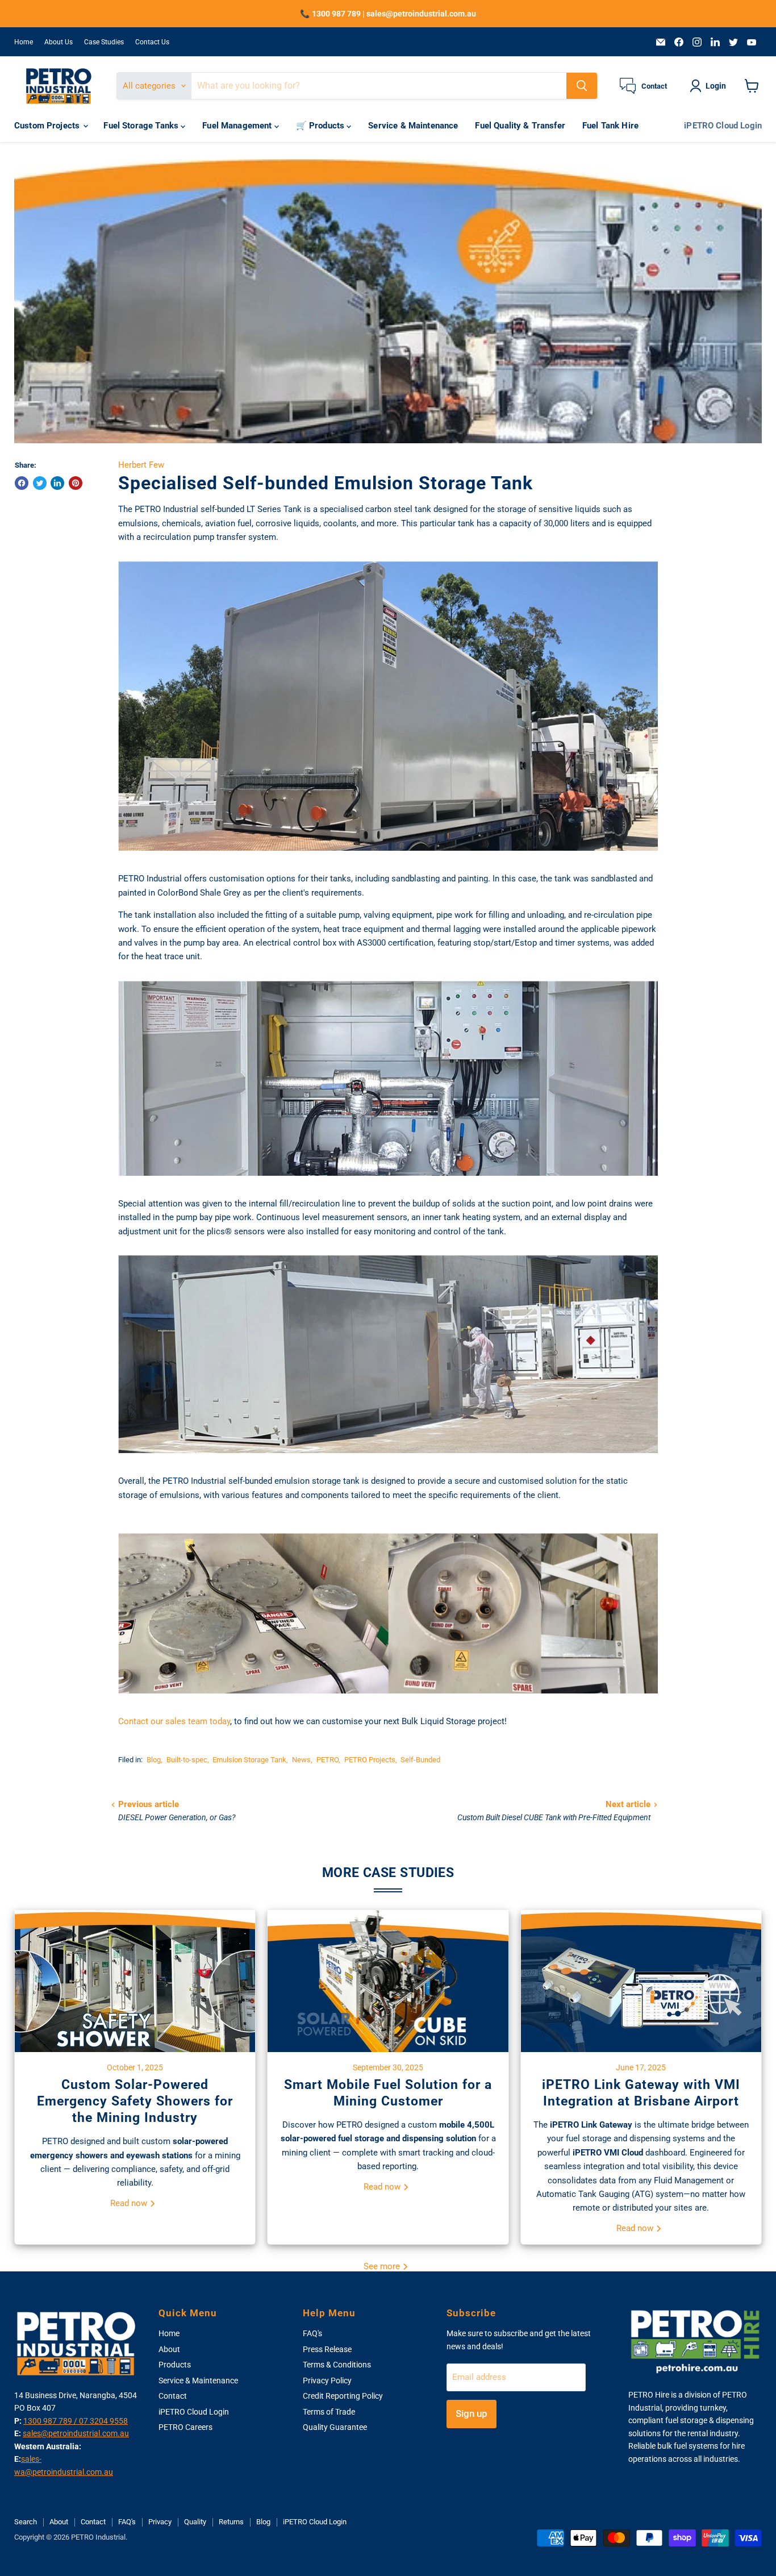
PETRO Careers (185, 2427)
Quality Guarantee (335, 2427)
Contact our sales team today (174, 1721)
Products (175, 2365)
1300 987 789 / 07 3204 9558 (76, 2421)
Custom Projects (48, 126)
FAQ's (312, 2333)
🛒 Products (322, 126)
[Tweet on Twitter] (40, 483)
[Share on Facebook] (22, 483)
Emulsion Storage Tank (249, 1760)
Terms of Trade (329, 2412)
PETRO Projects (370, 1760)
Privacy (160, 2522)
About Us (59, 42)
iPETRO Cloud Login (723, 126)
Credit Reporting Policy (343, 2396)
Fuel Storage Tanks (142, 126)
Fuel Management (238, 126)
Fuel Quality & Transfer (520, 126)
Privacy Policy (327, 2381)
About (169, 2349)
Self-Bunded (420, 1760)
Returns (231, 2522)
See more (383, 2266)
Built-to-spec (187, 1760)
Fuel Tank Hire (610, 126)
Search (26, 2522)
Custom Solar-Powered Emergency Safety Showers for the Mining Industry (135, 2101)
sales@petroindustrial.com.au (76, 2433)
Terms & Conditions (337, 2365)
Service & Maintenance (413, 126)
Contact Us (152, 42)
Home (24, 42)
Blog (154, 1760)
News (301, 1760)
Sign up (472, 2413)
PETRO (327, 1760)
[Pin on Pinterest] (76, 483)
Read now (130, 2203)
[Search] (582, 86)
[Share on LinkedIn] (57, 483)
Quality (195, 2522)
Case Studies (104, 42)
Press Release (327, 2349)
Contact (173, 2396)
